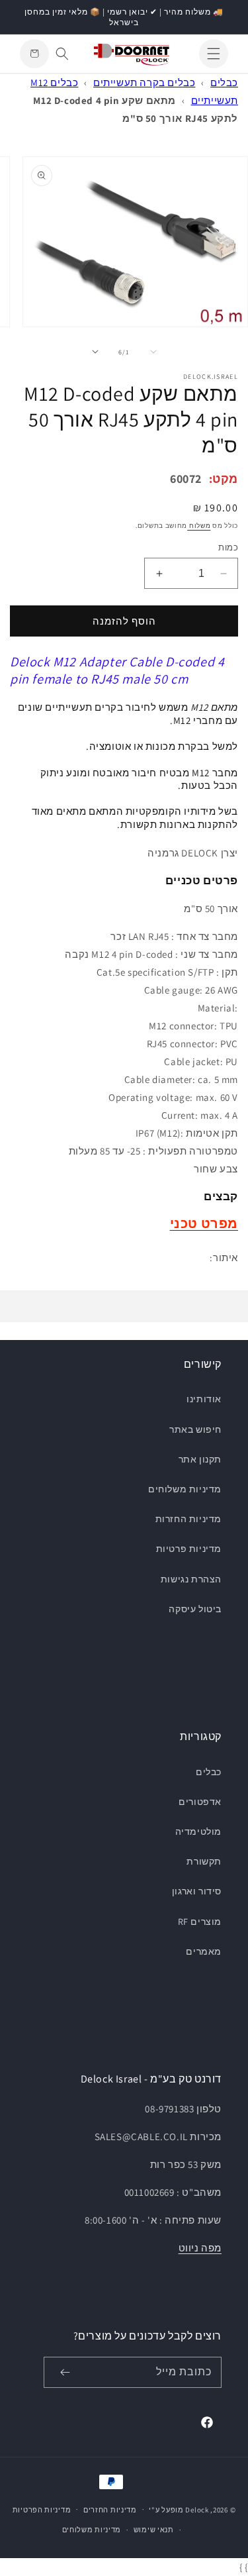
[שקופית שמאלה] (153, 352)
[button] (214, 54)
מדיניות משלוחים (185, 1489)
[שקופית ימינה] (95, 352)
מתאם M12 (214, 707)
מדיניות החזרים (110, 2510)
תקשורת (204, 1861)
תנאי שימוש (154, 2530)
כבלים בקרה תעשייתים (144, 82)
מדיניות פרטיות (189, 1549)
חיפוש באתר (195, 1429)
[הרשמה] (65, 2372)
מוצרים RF (200, 1922)
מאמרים (204, 1951)
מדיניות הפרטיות (42, 2510)
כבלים (224, 82)
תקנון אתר (200, 1459)
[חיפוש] (62, 54)
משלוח (199, 526)
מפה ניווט (200, 2248)
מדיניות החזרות (188, 1519)
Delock (197, 2509)
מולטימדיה (198, 1831)
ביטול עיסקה (195, 1609)
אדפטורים (200, 1802)
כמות (228, 547)
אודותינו (204, 1399)
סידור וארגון (197, 1891)
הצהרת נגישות (191, 1579)
